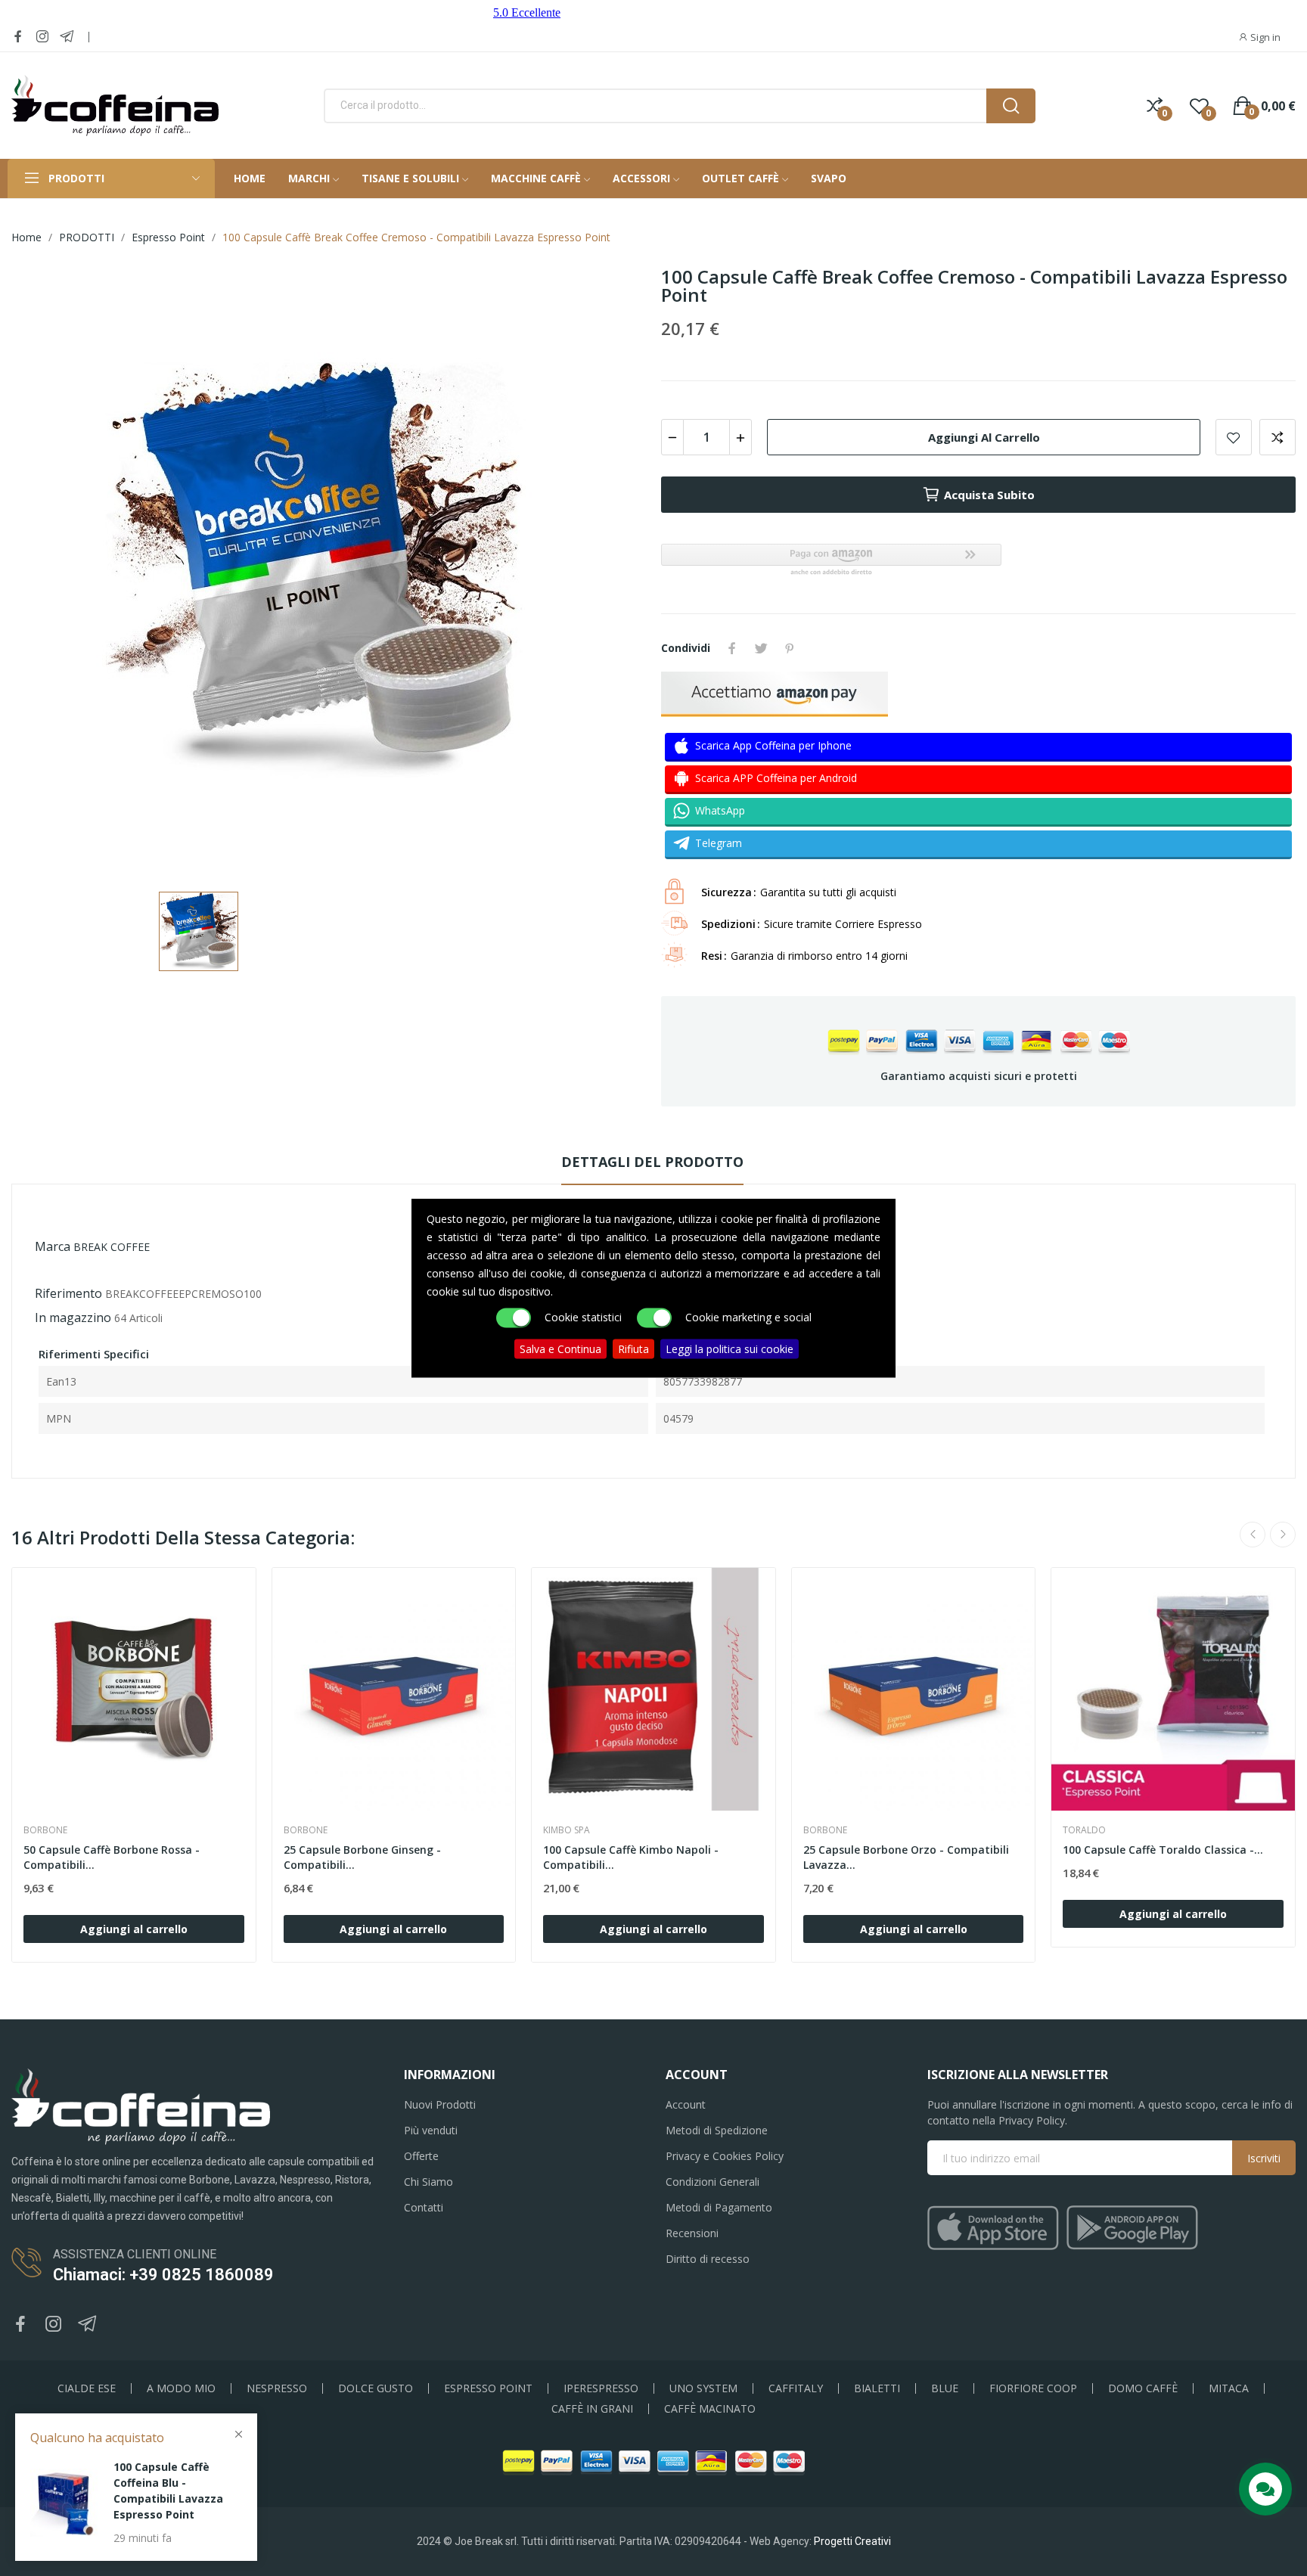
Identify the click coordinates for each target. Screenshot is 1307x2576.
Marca (53, 1246)
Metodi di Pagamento (719, 2207)
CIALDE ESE (87, 2388)
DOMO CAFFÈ (1143, 2388)
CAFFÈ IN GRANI (592, 2409)
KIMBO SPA (567, 1830)
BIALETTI (877, 2388)
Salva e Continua (560, 1349)
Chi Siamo (428, 2182)
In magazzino (73, 1317)
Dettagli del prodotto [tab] (652, 1162)
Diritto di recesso (708, 2259)
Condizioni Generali (712, 2182)
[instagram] (42, 37)
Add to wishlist (1234, 437)
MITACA (1229, 2388)
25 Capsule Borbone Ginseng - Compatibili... (362, 1857)
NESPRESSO (277, 2388)
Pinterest (790, 648)
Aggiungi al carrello (984, 437)
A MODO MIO (181, 2388)
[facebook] (18, 37)
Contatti (424, 2207)
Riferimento (68, 1293)
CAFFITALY (796, 2388)
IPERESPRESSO (601, 2388)
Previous (1253, 1535)
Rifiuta (633, 1349)
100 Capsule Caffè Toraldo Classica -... (1163, 1850)
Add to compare (1278, 437)
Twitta (761, 648)
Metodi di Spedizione (717, 2130)
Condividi (732, 648)
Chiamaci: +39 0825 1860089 (163, 2275)
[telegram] (67, 37)
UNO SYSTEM (703, 2388)
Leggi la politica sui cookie (730, 1349)
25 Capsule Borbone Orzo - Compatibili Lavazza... (906, 1857)
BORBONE (45, 1830)
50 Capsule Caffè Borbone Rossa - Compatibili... (112, 1857)
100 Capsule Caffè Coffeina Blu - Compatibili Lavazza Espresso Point (168, 2491)
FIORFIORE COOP (1033, 2388)
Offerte (421, 2156)
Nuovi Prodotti (440, 2104)
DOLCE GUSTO (376, 2388)
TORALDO (1084, 1830)
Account (686, 2104)
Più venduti (431, 2130)
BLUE (945, 2388)
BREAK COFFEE (112, 1247)
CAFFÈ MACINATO (710, 2409)
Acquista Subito (989, 495)
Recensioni (692, 2233)
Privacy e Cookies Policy (725, 2156)
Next (1283, 1535)
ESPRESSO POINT (488, 2388)
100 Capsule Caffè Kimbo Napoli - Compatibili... (631, 1857)
